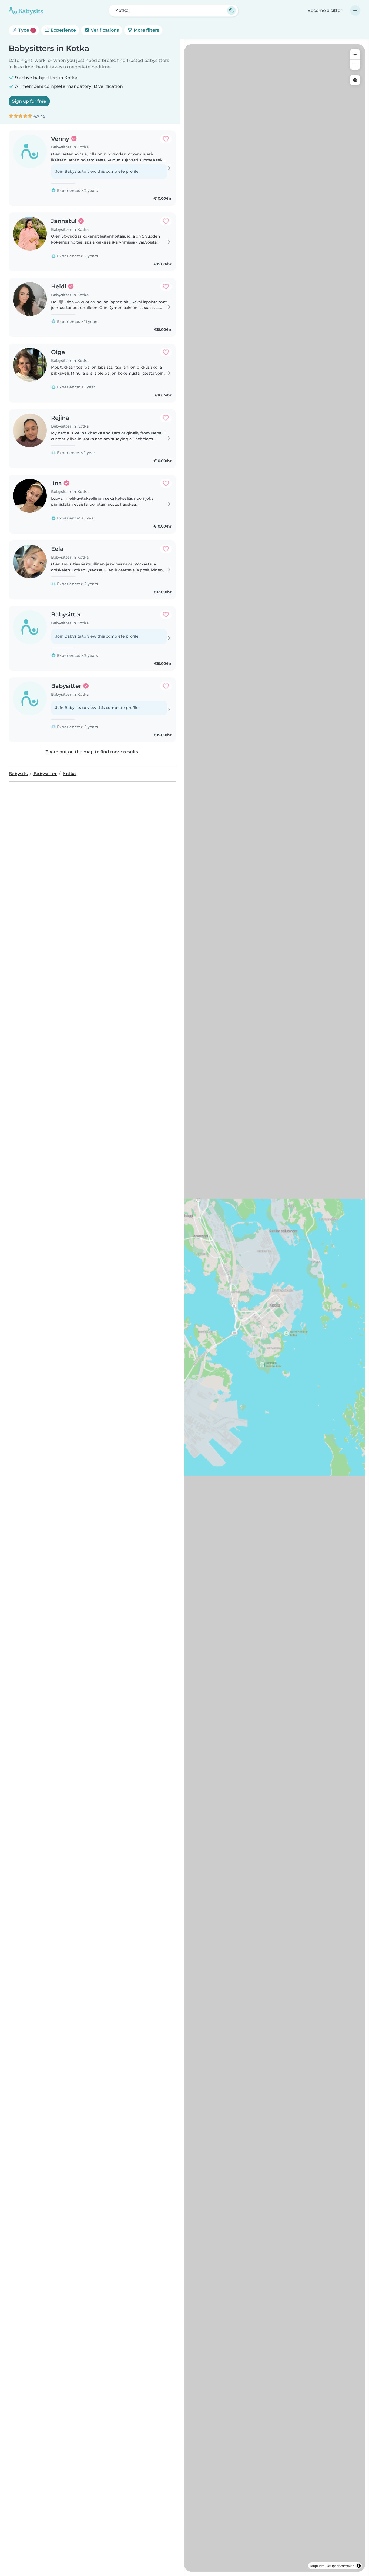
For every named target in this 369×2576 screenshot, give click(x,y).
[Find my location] (355, 80)
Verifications (104, 30)
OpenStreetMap (342, 2566)
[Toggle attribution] (359, 2566)
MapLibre (318, 2566)
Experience (63, 30)
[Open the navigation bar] (355, 11)
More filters (146, 30)
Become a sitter (325, 10)
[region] (275, 1308)
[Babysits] (26, 11)
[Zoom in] (355, 54)
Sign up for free (29, 101)
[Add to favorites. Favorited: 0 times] (166, 139)
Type (26, 30)
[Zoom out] (355, 65)
